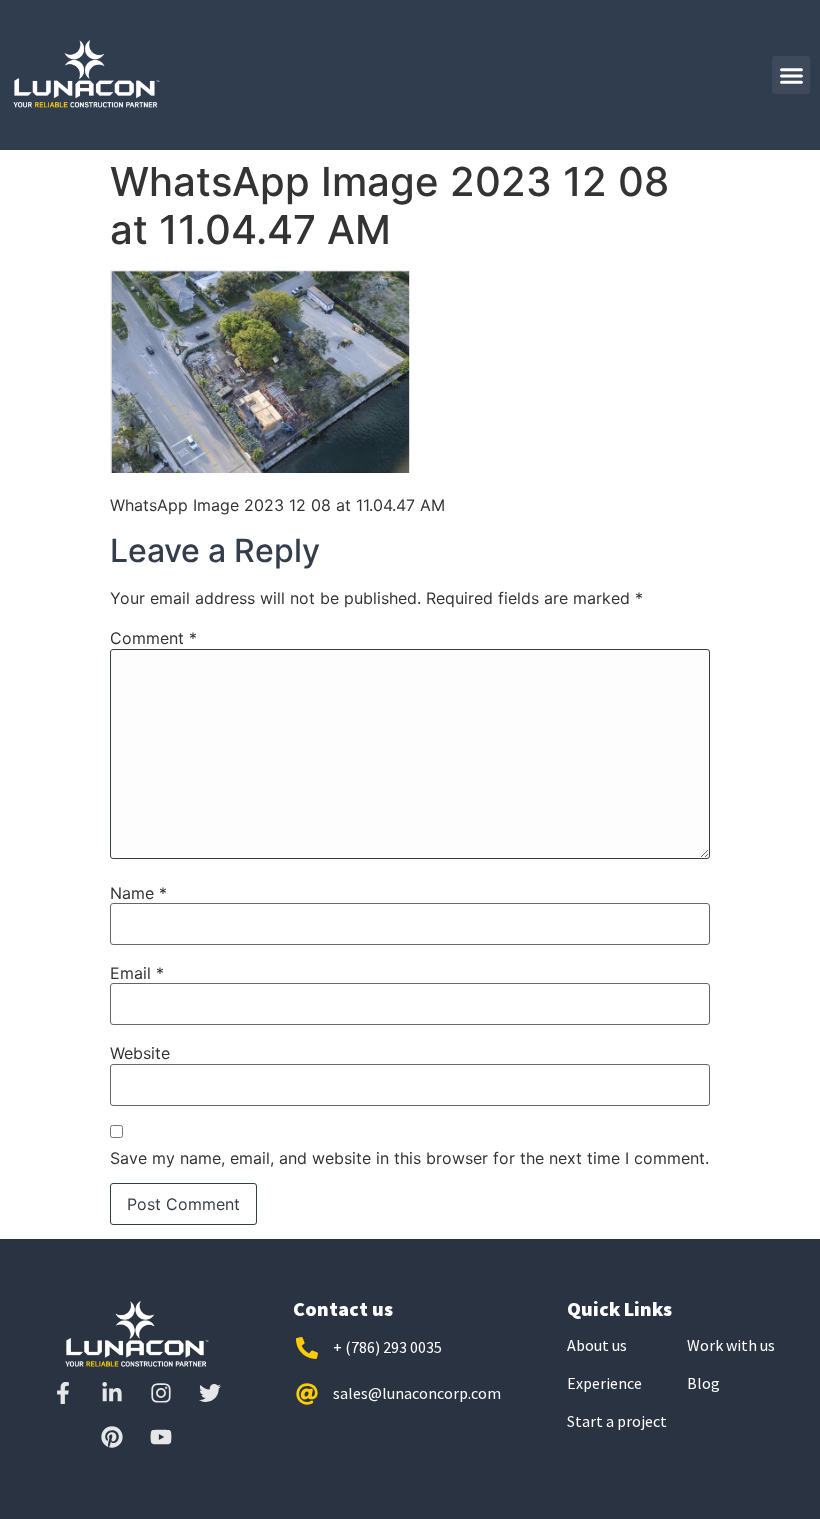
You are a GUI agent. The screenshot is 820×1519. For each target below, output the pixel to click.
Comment (153, 638)
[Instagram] (161, 1393)
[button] (791, 75)
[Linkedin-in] (112, 1393)
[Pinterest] (112, 1437)
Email (137, 973)
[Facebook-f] (63, 1393)
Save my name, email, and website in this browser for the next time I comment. (409, 1158)
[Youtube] (161, 1437)
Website (140, 1053)
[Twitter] (210, 1393)
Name (138, 893)
